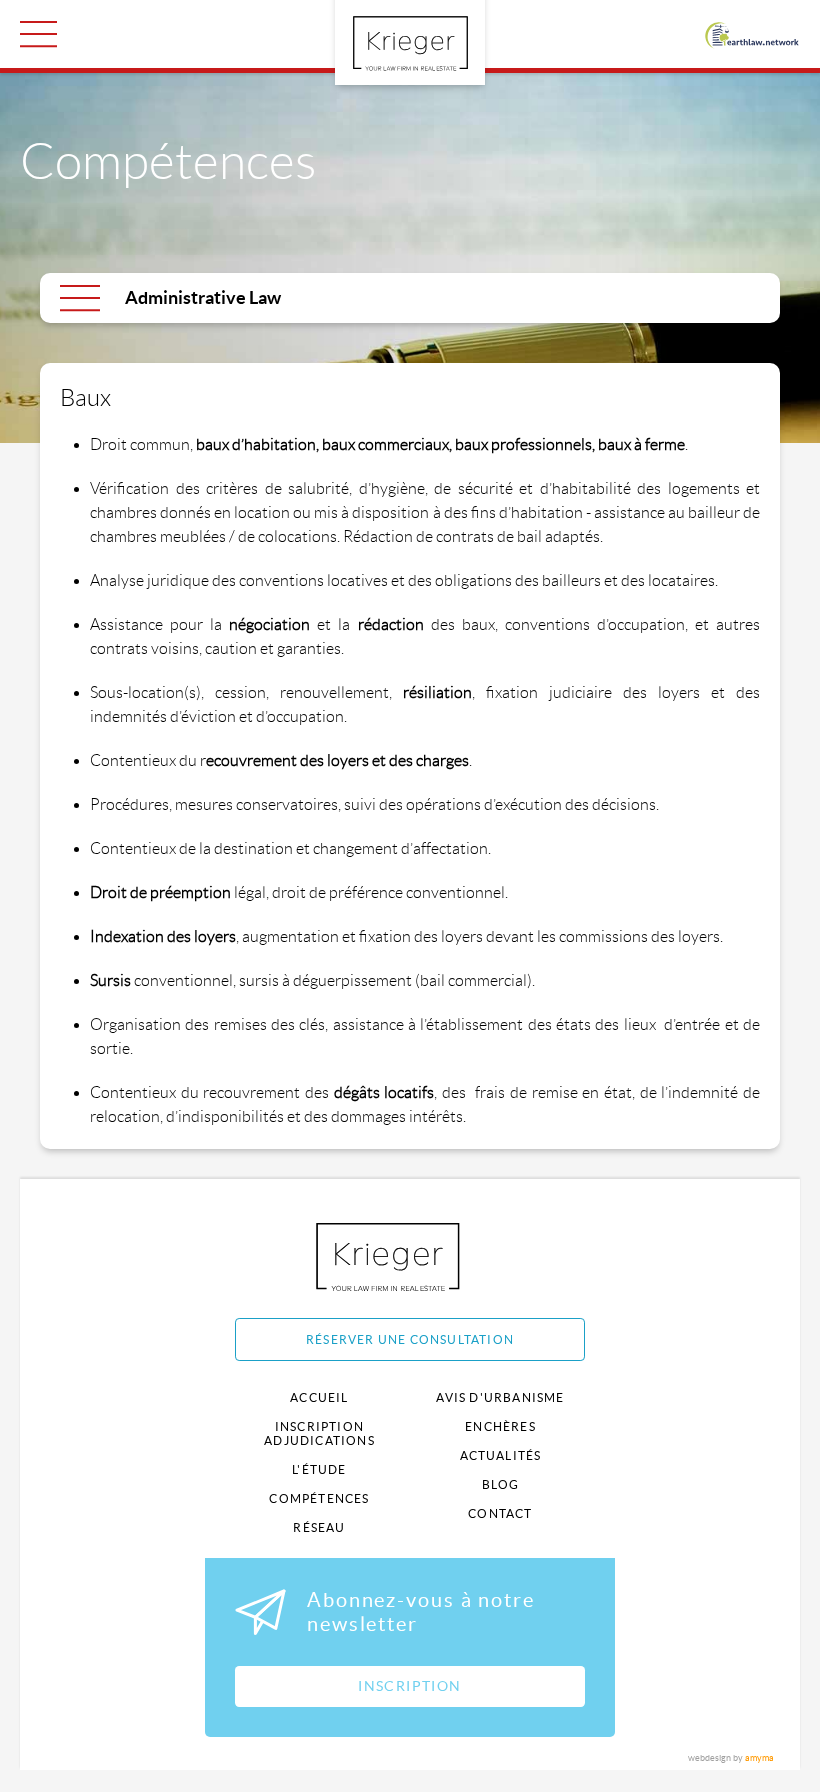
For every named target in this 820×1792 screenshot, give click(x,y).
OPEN (38, 34)
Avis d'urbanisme (500, 1397)
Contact (500, 1513)
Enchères (500, 1426)
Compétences (319, 1498)
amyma (759, 1758)
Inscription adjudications (319, 1433)
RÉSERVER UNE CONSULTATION (410, 1339)
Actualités (501, 1455)
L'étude (319, 1469)
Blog (501, 1484)
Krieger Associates (410, 1256)
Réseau (319, 1527)
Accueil (319, 1397)
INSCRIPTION (409, 1686)
